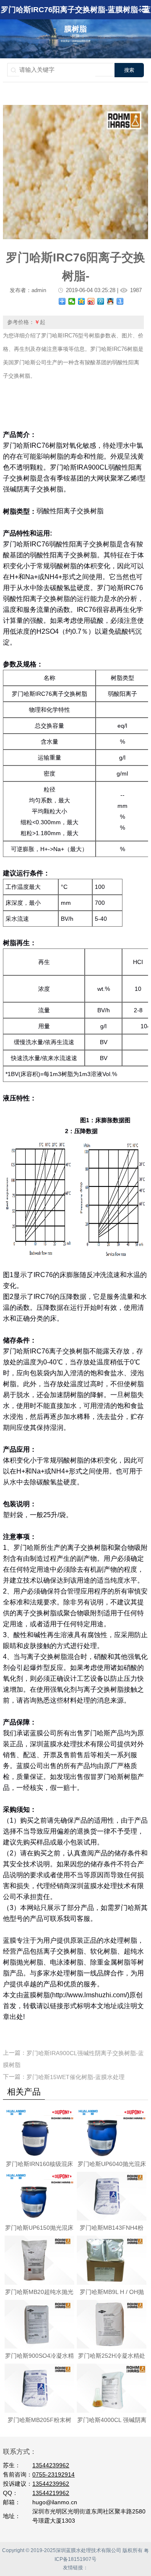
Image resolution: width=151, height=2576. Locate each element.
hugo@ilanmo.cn (55, 2502)
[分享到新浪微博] (91, 301)
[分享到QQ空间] (82, 301)
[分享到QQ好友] (111, 301)
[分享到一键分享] (120, 301)
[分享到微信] (72, 301)
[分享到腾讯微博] (101, 301)
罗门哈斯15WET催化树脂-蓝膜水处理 (75, 2077)
